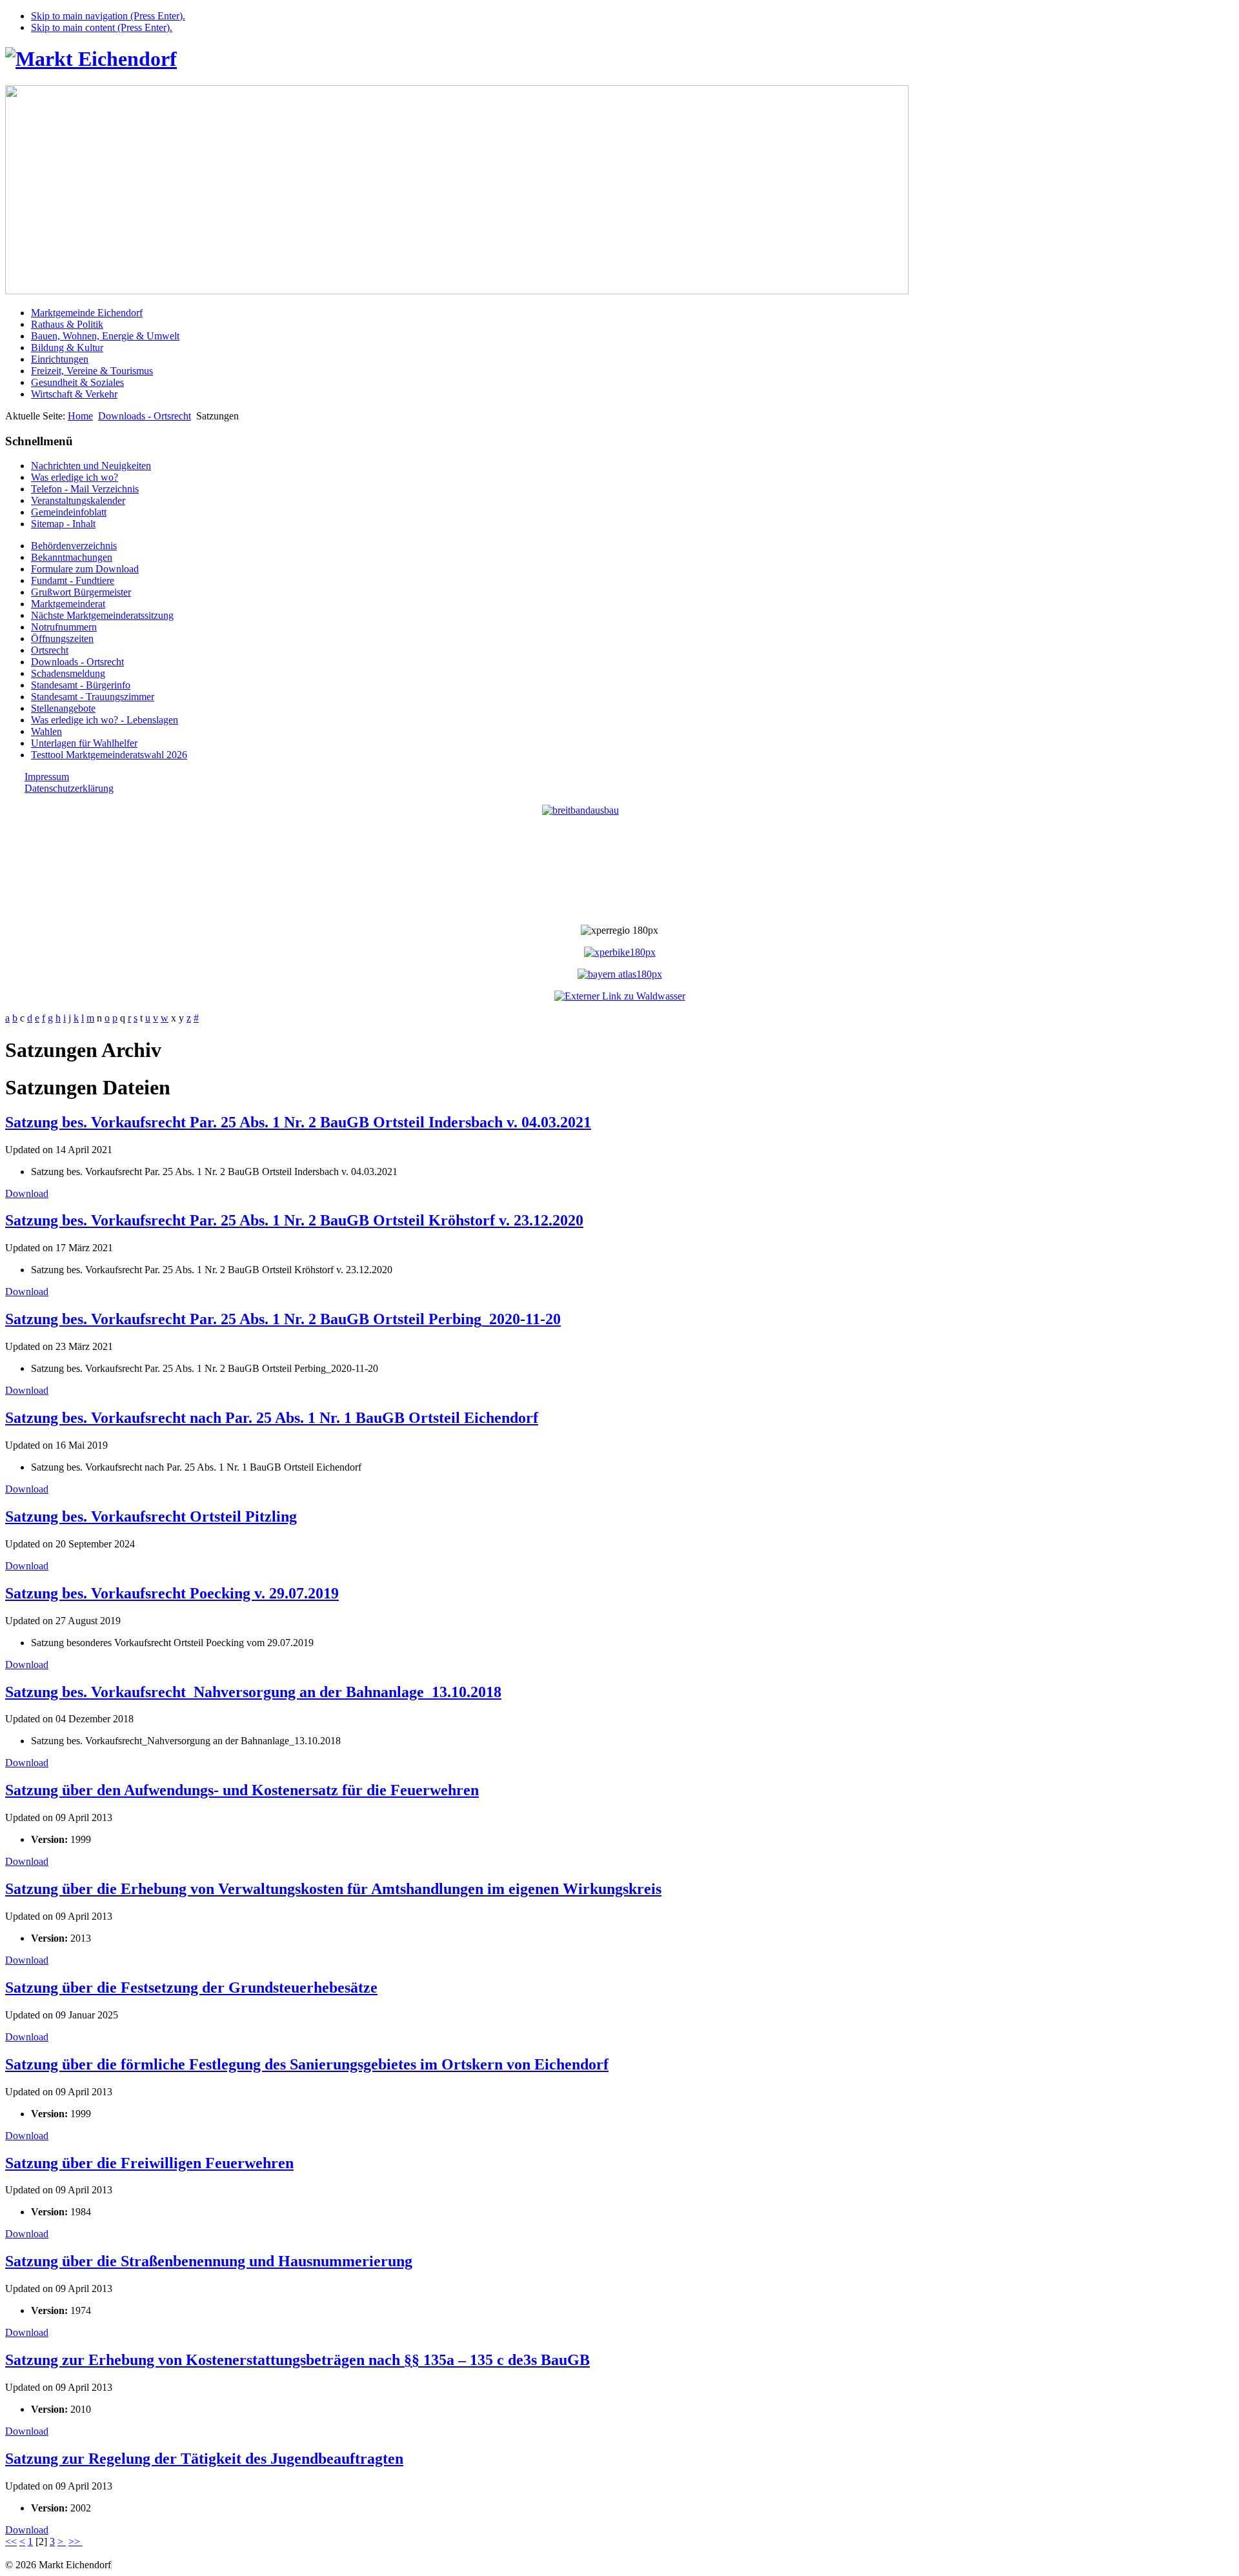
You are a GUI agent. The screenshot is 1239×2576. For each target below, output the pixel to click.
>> (76, 2541)
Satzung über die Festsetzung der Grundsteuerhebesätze (191, 1987)
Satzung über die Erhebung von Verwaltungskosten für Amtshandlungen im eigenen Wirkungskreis (333, 1889)
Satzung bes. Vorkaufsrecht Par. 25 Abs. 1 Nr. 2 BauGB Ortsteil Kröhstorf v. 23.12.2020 (294, 1220)
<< (11, 2541)
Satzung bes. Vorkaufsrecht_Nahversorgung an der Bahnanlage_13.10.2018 (253, 1692)
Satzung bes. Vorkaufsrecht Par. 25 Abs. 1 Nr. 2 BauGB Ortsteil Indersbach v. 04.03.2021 (298, 1122)
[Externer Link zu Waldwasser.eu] (620, 996)
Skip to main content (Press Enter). (102, 27)
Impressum (47, 777)
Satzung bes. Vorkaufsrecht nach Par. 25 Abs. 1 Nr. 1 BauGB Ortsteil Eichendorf (272, 1418)
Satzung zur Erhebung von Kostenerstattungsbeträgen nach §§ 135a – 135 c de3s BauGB (297, 2360)
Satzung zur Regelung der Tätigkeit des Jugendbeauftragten (204, 2459)
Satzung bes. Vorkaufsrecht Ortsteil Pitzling (151, 1516)
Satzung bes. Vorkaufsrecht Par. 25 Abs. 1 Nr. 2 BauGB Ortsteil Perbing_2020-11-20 (283, 1319)
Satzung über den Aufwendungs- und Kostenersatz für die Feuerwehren (242, 1790)
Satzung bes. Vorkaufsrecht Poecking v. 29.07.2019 (172, 1593)
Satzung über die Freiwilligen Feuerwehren (149, 2163)
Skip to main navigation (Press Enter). (108, 16)
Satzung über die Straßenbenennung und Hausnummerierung (209, 2261)
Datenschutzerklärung (69, 788)
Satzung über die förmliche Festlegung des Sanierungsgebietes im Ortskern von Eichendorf (307, 2064)
